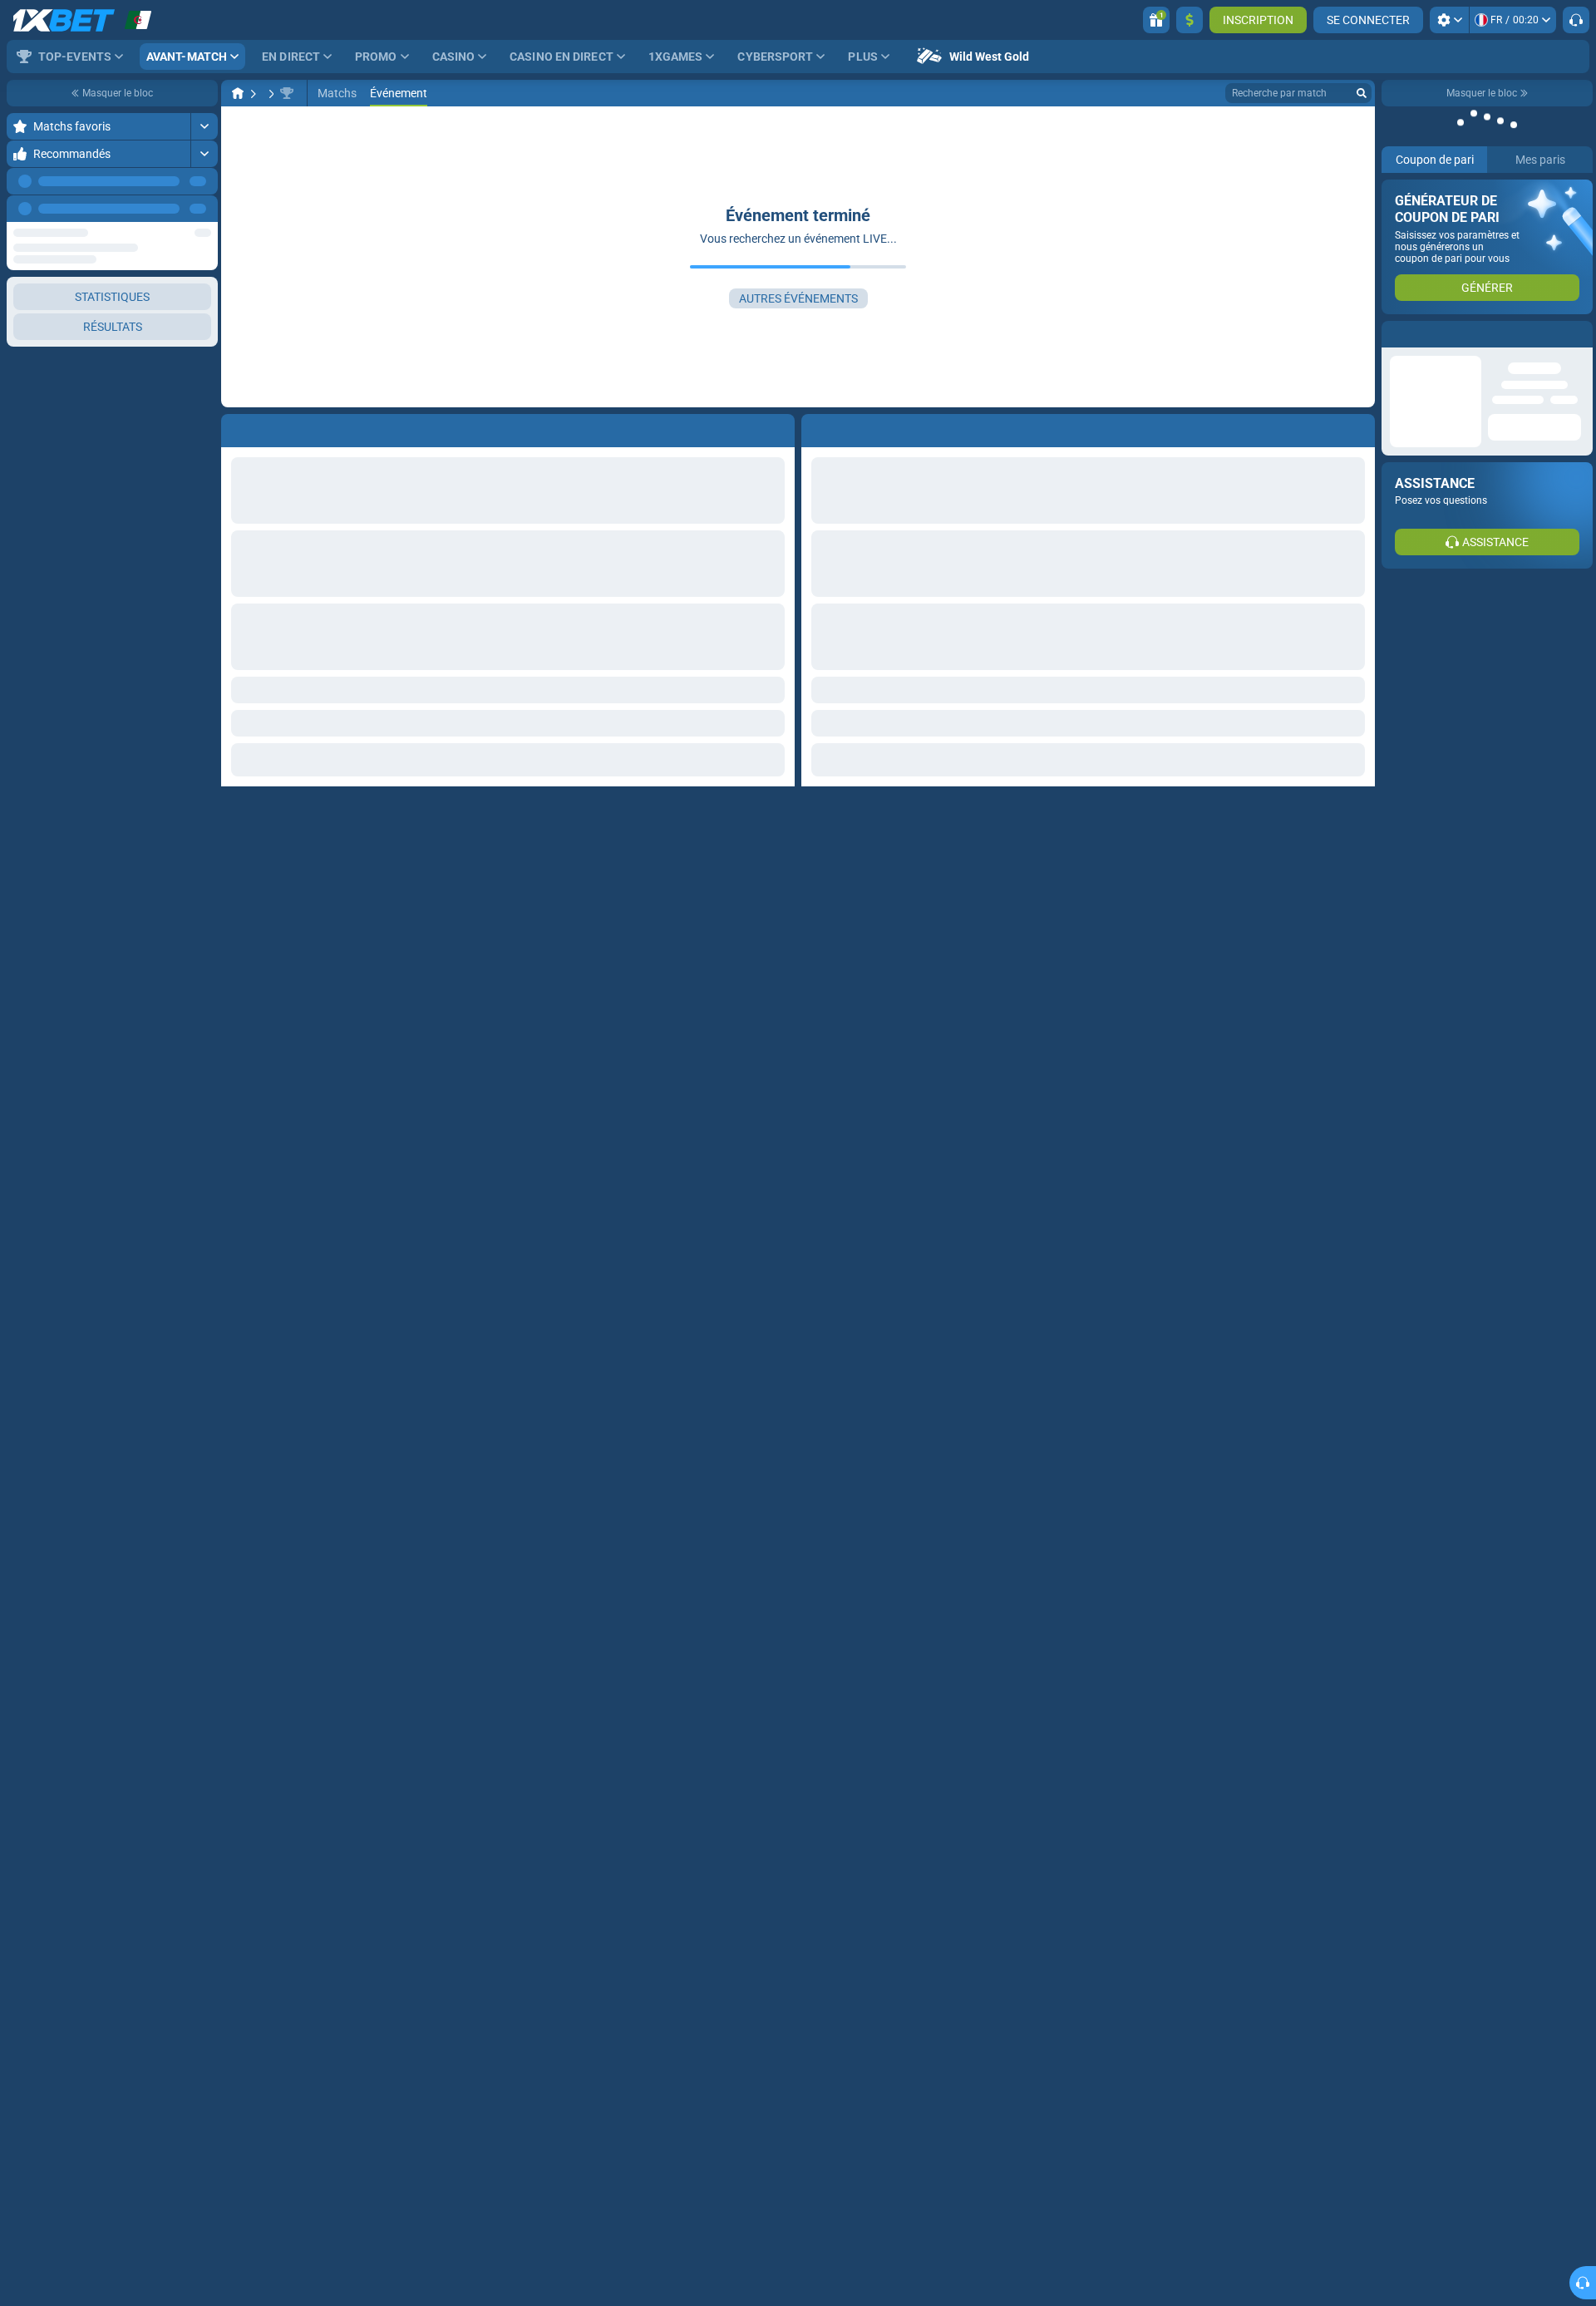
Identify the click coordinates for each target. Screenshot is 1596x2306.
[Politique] (269, 93)
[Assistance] (1576, 20)
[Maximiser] (204, 126)
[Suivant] (204, 209)
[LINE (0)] (238, 93)
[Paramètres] (1449, 20)
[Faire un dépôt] (1190, 20)
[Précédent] (167, 209)
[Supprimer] (1358, 427)
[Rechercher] (1362, 93)
